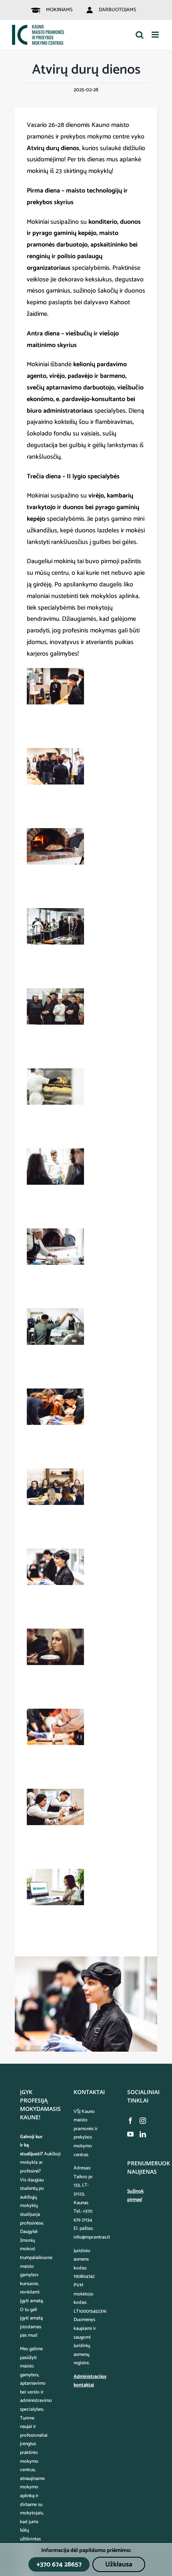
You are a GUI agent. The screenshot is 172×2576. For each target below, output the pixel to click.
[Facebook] (130, 2121)
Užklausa (119, 2564)
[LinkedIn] (143, 2134)
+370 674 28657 (59, 2564)
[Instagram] (143, 2121)
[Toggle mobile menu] (156, 35)
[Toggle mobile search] (140, 35)
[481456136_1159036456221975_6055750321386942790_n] (86, 1959)
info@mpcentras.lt (92, 2237)
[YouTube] (130, 2134)
